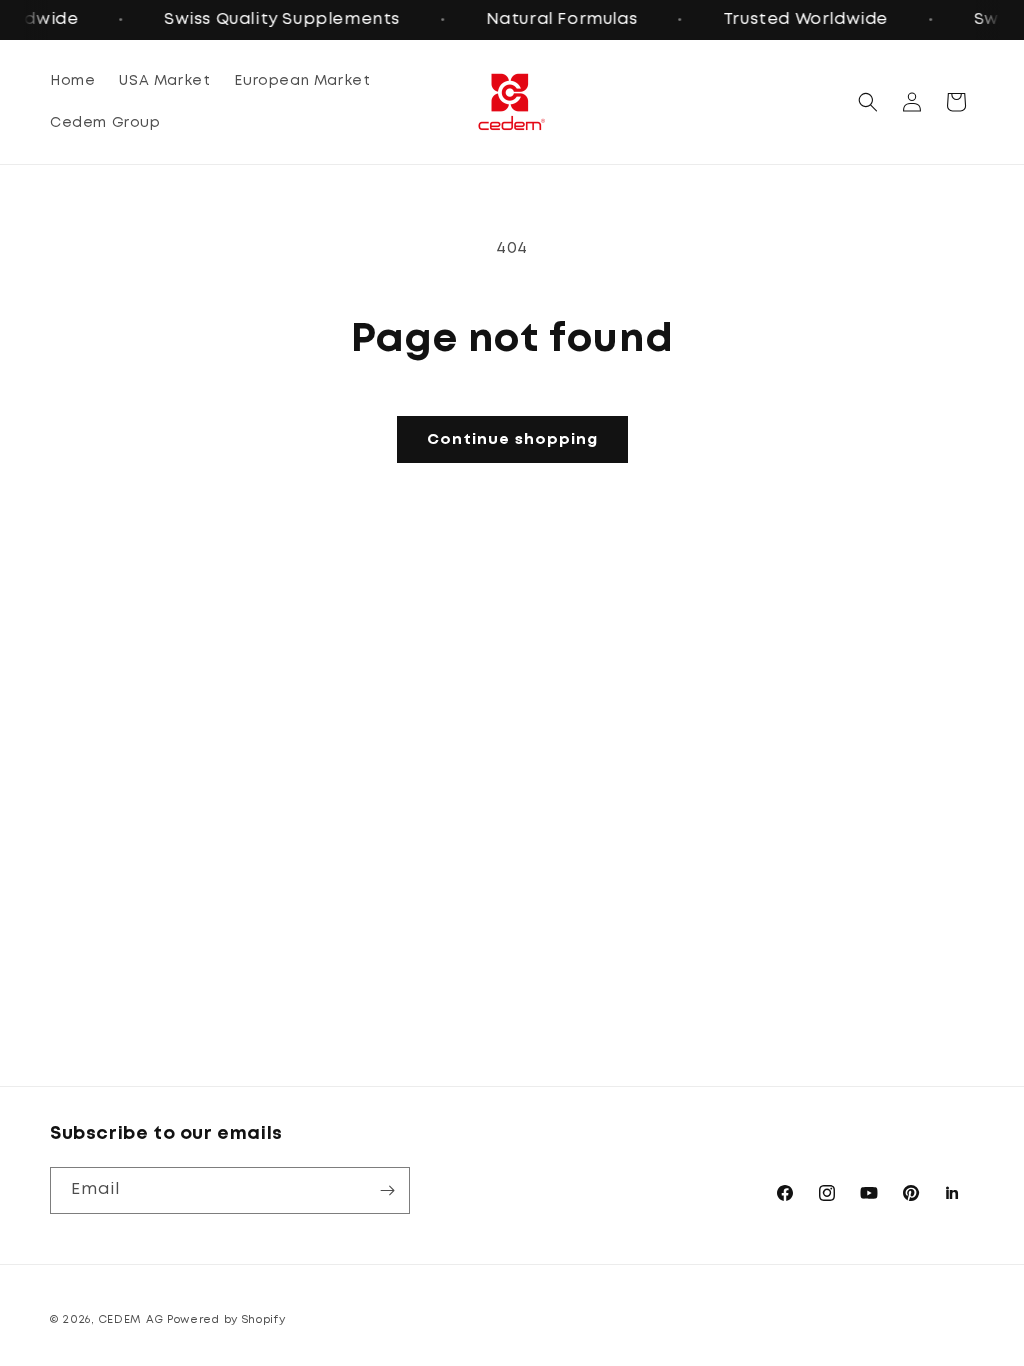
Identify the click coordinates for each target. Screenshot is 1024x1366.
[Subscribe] (387, 1190)
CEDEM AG (131, 1320)
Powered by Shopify (226, 1320)
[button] (868, 102)
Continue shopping (512, 440)
